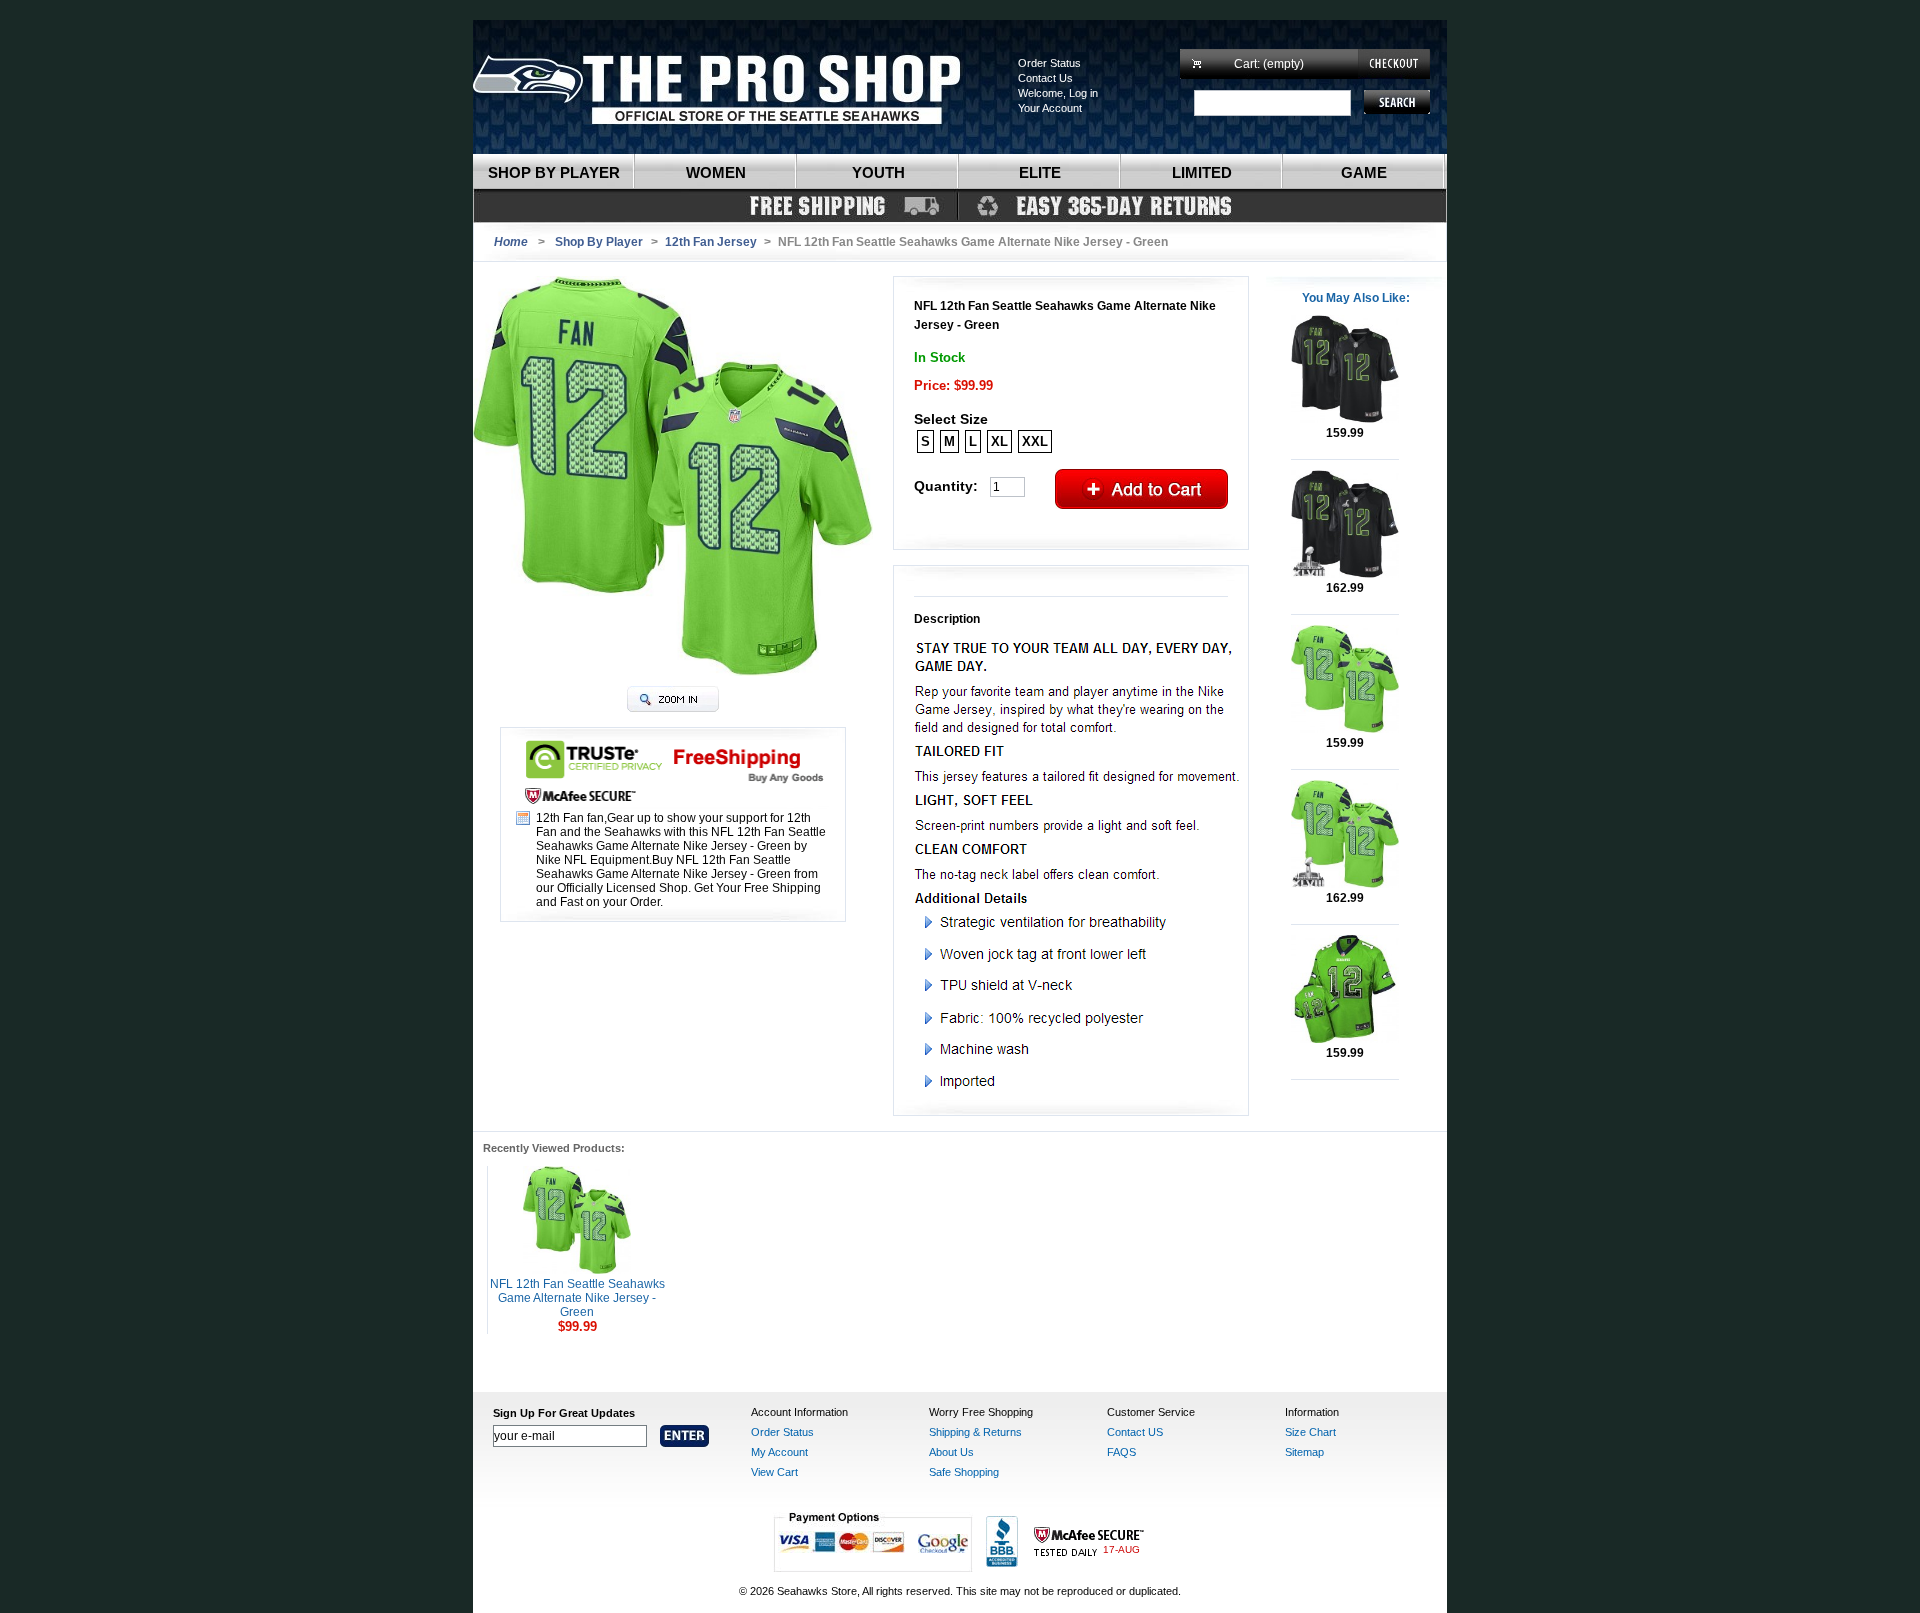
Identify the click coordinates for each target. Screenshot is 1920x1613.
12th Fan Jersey (711, 242)
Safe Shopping (964, 1472)
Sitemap (1304, 1452)
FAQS (1121, 1452)
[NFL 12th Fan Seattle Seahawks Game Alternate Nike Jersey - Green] (577, 1270)
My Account (779, 1452)
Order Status (1049, 63)
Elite (1040, 172)
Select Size (951, 419)
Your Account (1050, 108)
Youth (878, 172)
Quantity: (946, 486)
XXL (1035, 441)
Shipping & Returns (975, 1432)
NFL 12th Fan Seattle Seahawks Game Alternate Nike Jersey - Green (577, 1298)
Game (1364, 172)
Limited (1202, 172)
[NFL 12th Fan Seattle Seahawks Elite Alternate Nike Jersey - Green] (1345, 729)
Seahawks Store (737, 87)
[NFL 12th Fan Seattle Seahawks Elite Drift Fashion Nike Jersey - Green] (1345, 1039)
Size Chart (1310, 1432)
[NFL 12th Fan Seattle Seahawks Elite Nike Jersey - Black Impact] (1345, 419)
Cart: (1269, 64)
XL (999, 441)
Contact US (1135, 1432)
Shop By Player (599, 242)
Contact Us (1045, 78)
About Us (951, 1452)
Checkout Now (1394, 64)
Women (716, 172)
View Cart (774, 1472)
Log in (1083, 93)
